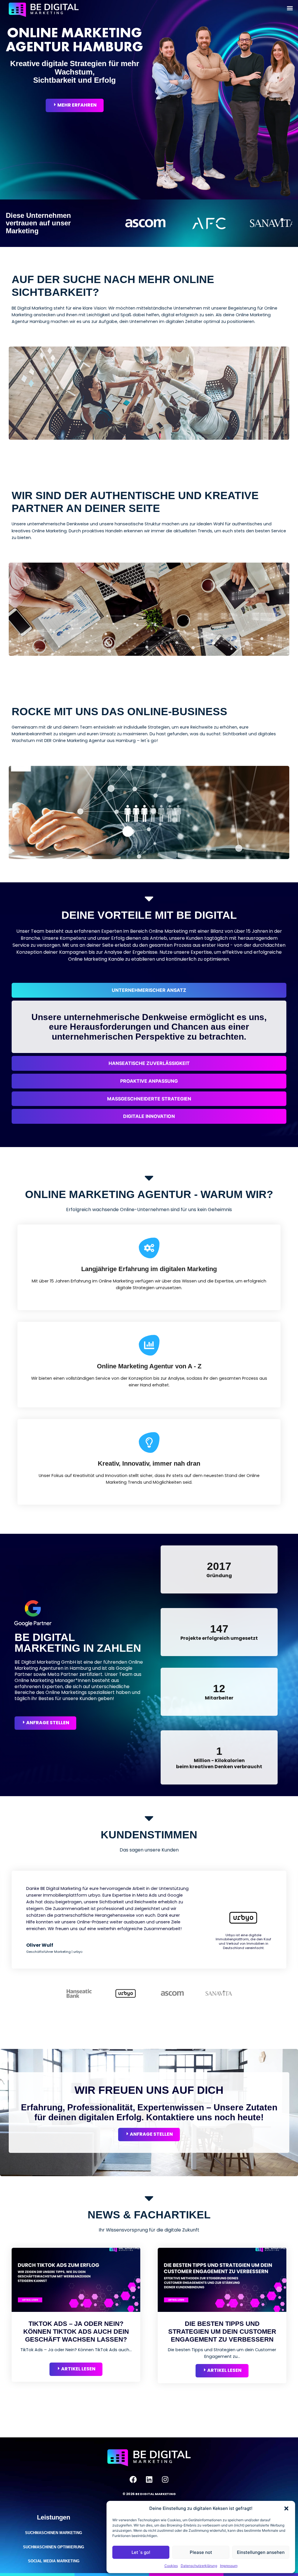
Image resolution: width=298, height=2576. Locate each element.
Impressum (229, 2566)
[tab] (149, 990)
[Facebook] (133, 2479)
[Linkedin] (149, 2479)
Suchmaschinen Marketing (54, 2533)
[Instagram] (165, 2479)
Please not (201, 2552)
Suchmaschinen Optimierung (54, 2547)
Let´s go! (141, 2552)
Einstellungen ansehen (261, 2552)
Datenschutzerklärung (199, 2566)
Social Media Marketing (54, 2561)
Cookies (171, 2566)
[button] (286, 2508)
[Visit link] (76, 2347)
